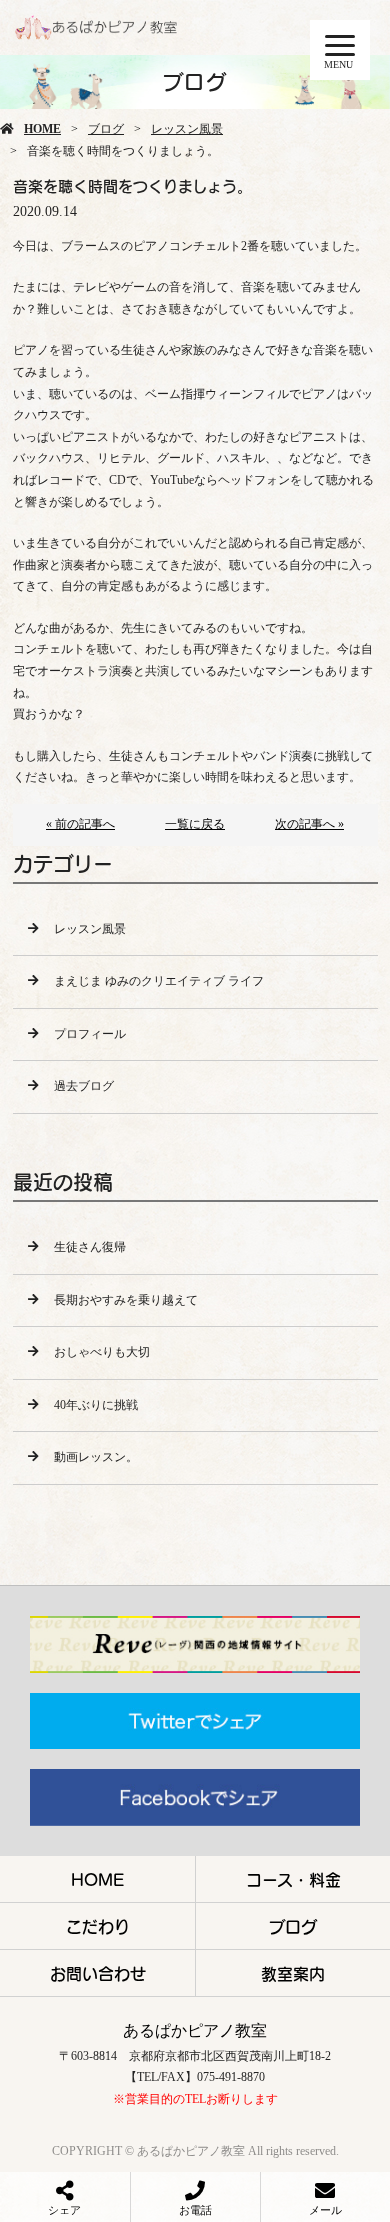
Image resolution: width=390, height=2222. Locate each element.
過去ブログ (84, 1086)
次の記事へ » (309, 824)
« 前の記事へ (80, 824)
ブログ (106, 129)
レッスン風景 (187, 129)
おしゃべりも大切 (102, 1352)
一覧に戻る (195, 824)
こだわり (98, 1926)
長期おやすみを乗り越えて (126, 1300)
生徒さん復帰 (90, 1247)
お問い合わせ (98, 1973)
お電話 (195, 2210)
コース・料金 (293, 1879)
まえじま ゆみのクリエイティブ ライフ (159, 981)
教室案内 (293, 1973)
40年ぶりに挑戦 (96, 1405)
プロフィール (90, 1034)
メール (325, 2210)
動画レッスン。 (96, 1457)
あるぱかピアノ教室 (195, 2030)
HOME (42, 129)
